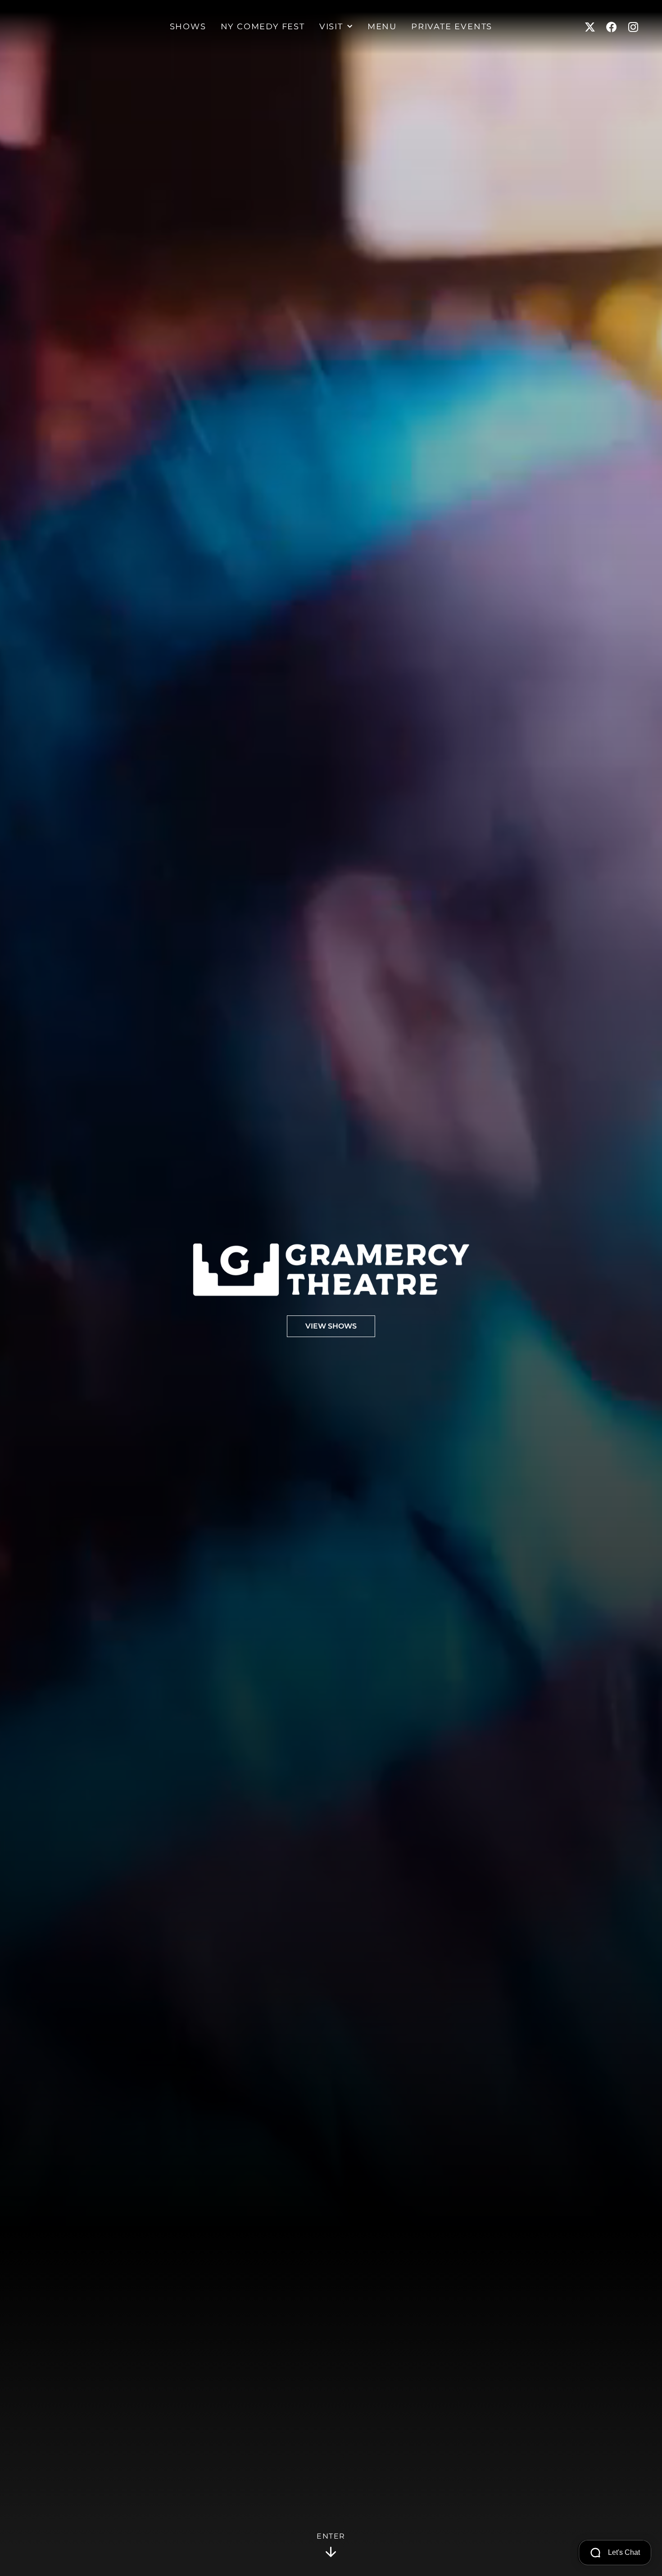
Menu (382, 27)
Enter (331, 2536)
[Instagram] (633, 27)
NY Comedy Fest (263, 27)
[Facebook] (612, 27)
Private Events (452, 27)
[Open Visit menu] (350, 27)
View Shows (331, 1326)
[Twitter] (590, 27)
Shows (188, 27)
